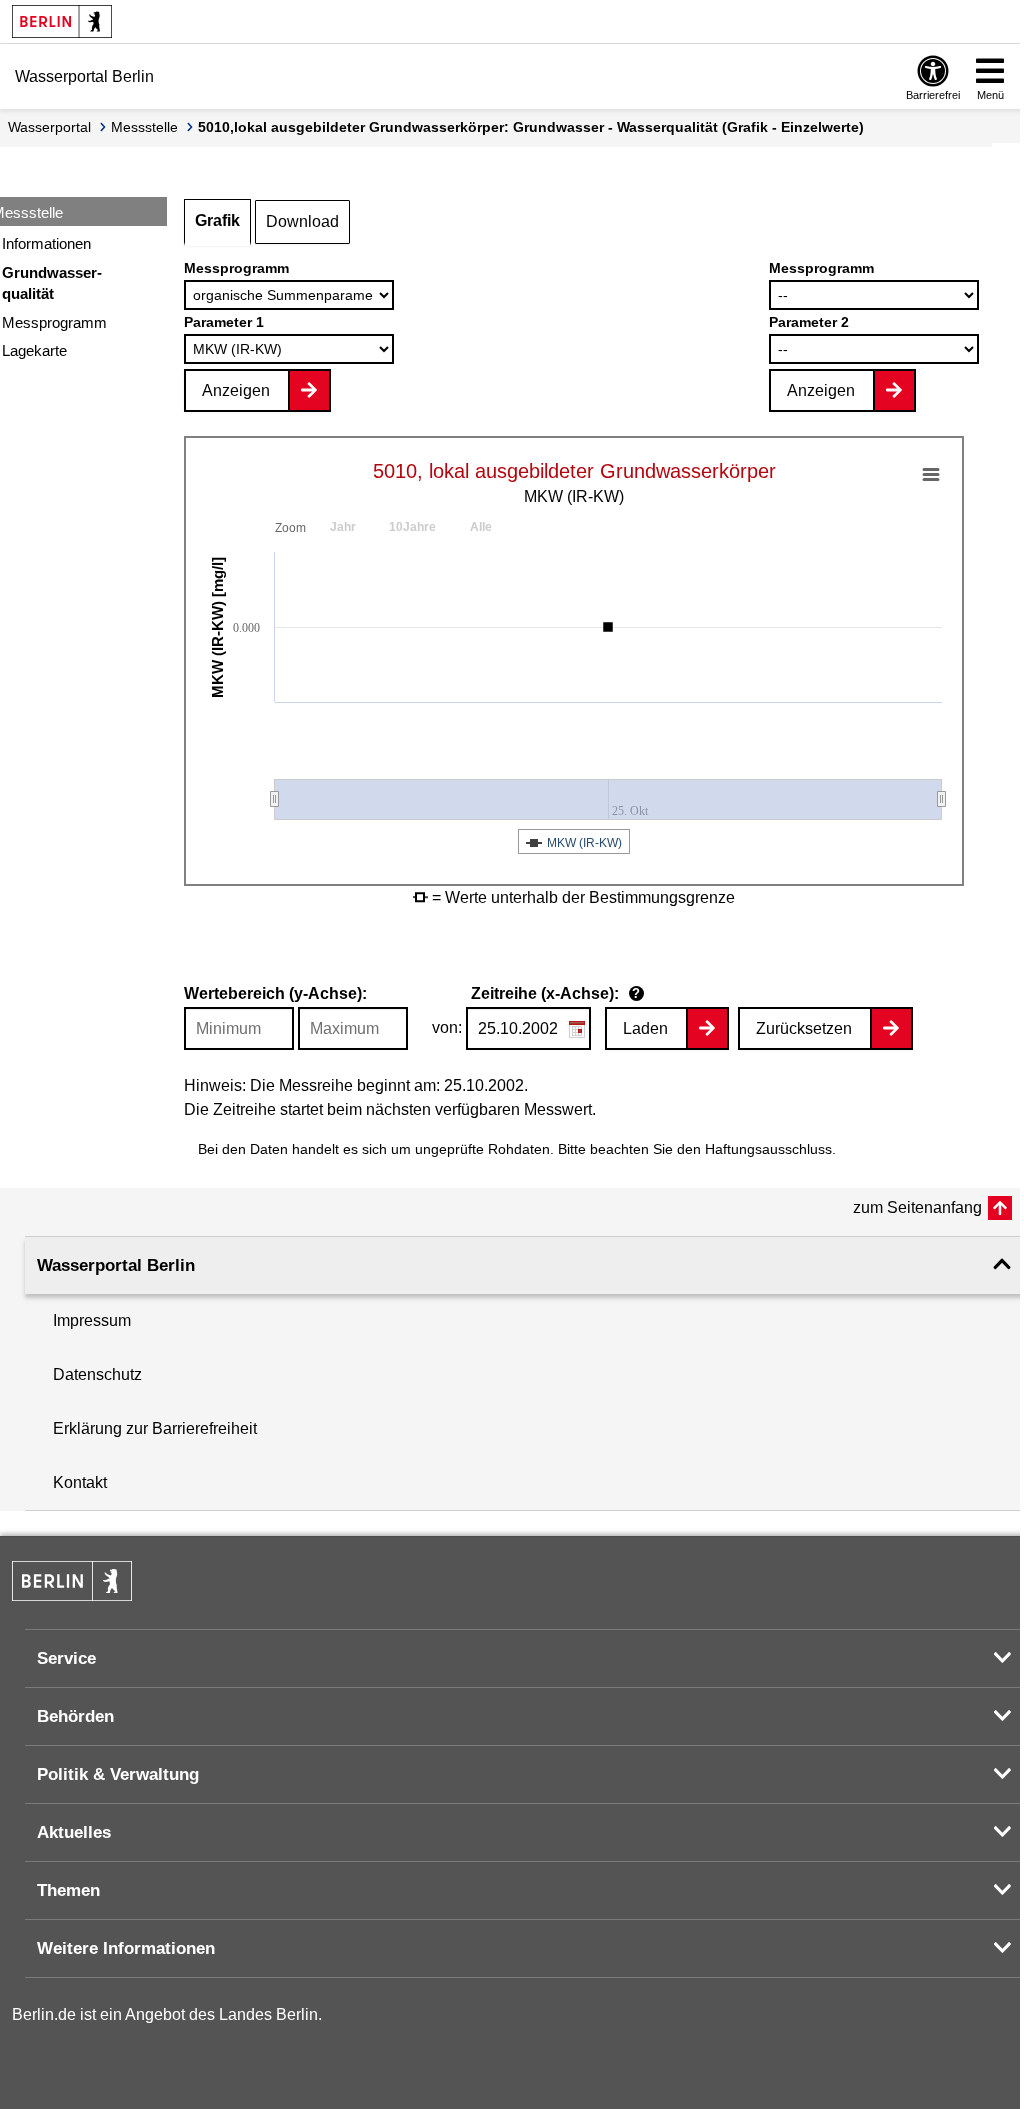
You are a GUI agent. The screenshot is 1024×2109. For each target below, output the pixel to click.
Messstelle (144, 127)
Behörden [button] (75, 1716)
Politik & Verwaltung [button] (118, 1774)
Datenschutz (97, 1374)
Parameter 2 (809, 322)
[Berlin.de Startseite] (62, 21)
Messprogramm (54, 322)
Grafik (217, 220)
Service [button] (66, 1658)
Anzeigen (236, 390)
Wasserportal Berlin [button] (116, 1265)
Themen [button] (68, 1890)
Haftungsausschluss (768, 1149)
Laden (645, 1028)
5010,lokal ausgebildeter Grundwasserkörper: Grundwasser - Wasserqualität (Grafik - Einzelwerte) (531, 127)
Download (302, 221)
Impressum (92, 1320)
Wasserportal (49, 127)
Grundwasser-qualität (52, 283)
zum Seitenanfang (917, 1207)
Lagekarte (34, 350)
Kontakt (80, 1482)
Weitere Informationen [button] (126, 1948)
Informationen (46, 243)
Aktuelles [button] (74, 1832)
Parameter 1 (224, 322)
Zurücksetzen (804, 1028)
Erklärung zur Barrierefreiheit (155, 1428)
